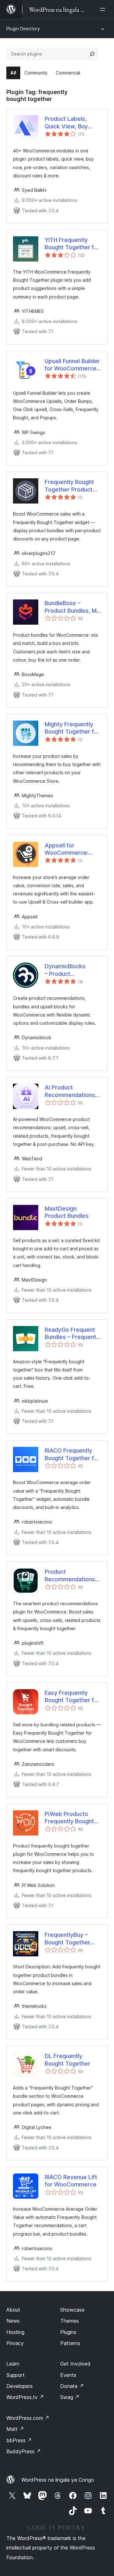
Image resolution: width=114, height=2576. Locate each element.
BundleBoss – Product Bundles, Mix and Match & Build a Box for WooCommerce (73, 607)
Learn (13, 2364)
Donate (72, 2386)
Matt (15, 2429)
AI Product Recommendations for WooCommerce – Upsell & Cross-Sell (70, 1091)
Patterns (70, 2343)
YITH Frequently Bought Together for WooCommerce (72, 244)
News (13, 2321)
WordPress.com (28, 2418)
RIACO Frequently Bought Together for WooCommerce (72, 1454)
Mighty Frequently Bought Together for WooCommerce (72, 728)
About (13, 2310)
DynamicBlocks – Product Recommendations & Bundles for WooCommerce (70, 970)
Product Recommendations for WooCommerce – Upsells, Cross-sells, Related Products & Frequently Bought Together (70, 1576)
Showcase (72, 2310)
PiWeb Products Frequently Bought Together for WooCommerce (69, 1818)
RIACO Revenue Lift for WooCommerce (71, 2181)
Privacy (15, 2343)
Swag (70, 2397)
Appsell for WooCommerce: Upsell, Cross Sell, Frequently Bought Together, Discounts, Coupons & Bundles (67, 849)
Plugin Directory (23, 29)
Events (68, 2375)
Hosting (15, 2332)
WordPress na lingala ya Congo (58, 2480)
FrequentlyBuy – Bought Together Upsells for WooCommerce (67, 1939)
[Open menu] (104, 9)
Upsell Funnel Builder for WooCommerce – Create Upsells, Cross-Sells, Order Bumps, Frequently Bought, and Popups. (73, 365)
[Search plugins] (92, 54)
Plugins (68, 2332)
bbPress (19, 2440)
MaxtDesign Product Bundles (67, 1212)
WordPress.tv (25, 2397)
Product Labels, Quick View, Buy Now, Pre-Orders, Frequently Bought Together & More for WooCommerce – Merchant (72, 123)
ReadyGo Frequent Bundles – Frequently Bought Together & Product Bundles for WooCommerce (73, 1334)
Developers (19, 2386)
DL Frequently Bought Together (67, 2060)
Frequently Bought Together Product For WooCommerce (71, 486)
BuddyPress (24, 2451)
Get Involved (75, 2364)
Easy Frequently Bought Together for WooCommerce (72, 1697)
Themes (70, 2321)
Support (16, 2375)
